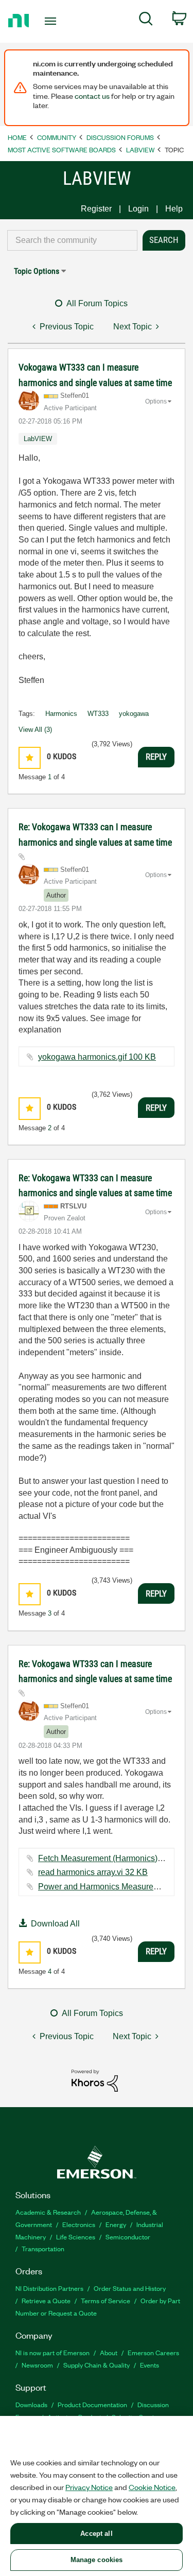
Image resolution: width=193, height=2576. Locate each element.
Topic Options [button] (37, 271)
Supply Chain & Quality (97, 2365)
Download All (55, 1924)
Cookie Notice (152, 2487)
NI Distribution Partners (49, 2288)
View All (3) (35, 730)
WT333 (98, 714)
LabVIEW (140, 150)
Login (138, 209)
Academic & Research (48, 2212)
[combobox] (72, 240)
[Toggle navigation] (52, 21)
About (109, 2352)
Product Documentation (92, 2404)
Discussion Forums (120, 137)
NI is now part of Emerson (52, 2352)
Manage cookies (97, 2560)
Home (17, 137)
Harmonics (61, 714)
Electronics (79, 2224)
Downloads (31, 2404)
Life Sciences (76, 2237)
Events (150, 2365)
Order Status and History (130, 2288)
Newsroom (37, 2365)
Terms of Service (106, 2300)
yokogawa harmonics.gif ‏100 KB (97, 1057)
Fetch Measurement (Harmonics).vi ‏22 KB (114, 1858)
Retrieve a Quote (46, 2300)
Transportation (43, 2248)
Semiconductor (128, 2237)
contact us (92, 96)
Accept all (96, 2534)
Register (96, 209)
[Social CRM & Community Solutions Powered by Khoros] (95, 2080)
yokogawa (134, 714)
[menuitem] (146, 21)
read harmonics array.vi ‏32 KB (93, 1872)
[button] (30, 758)
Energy (116, 2224)
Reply (156, 757)
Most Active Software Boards (62, 150)
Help (174, 209)
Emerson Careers (153, 2352)
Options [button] (156, 401)
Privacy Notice (89, 2487)
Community (57, 137)
